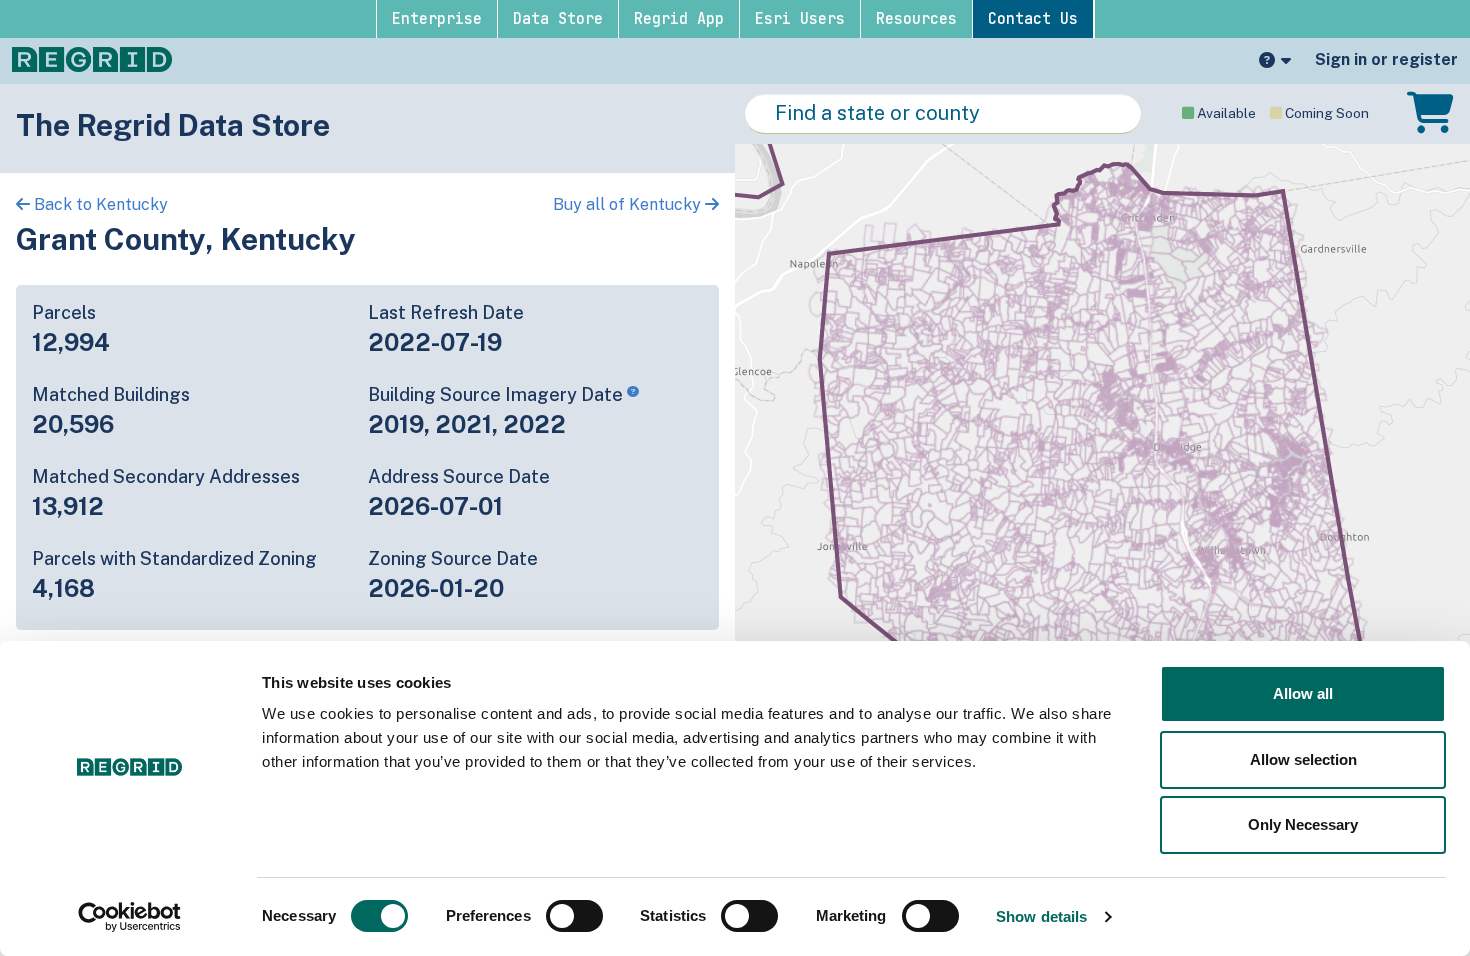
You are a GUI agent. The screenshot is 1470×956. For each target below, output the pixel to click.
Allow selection (1303, 759)
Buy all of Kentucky (629, 204)
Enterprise (437, 19)
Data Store (558, 19)
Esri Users (800, 19)
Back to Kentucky (99, 204)
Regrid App (679, 19)
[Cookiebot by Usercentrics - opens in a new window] (129, 917)
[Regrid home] (92, 58)
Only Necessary (1303, 824)
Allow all (1303, 693)
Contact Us (1033, 19)
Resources (916, 19)
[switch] (574, 916)
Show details (1041, 916)
